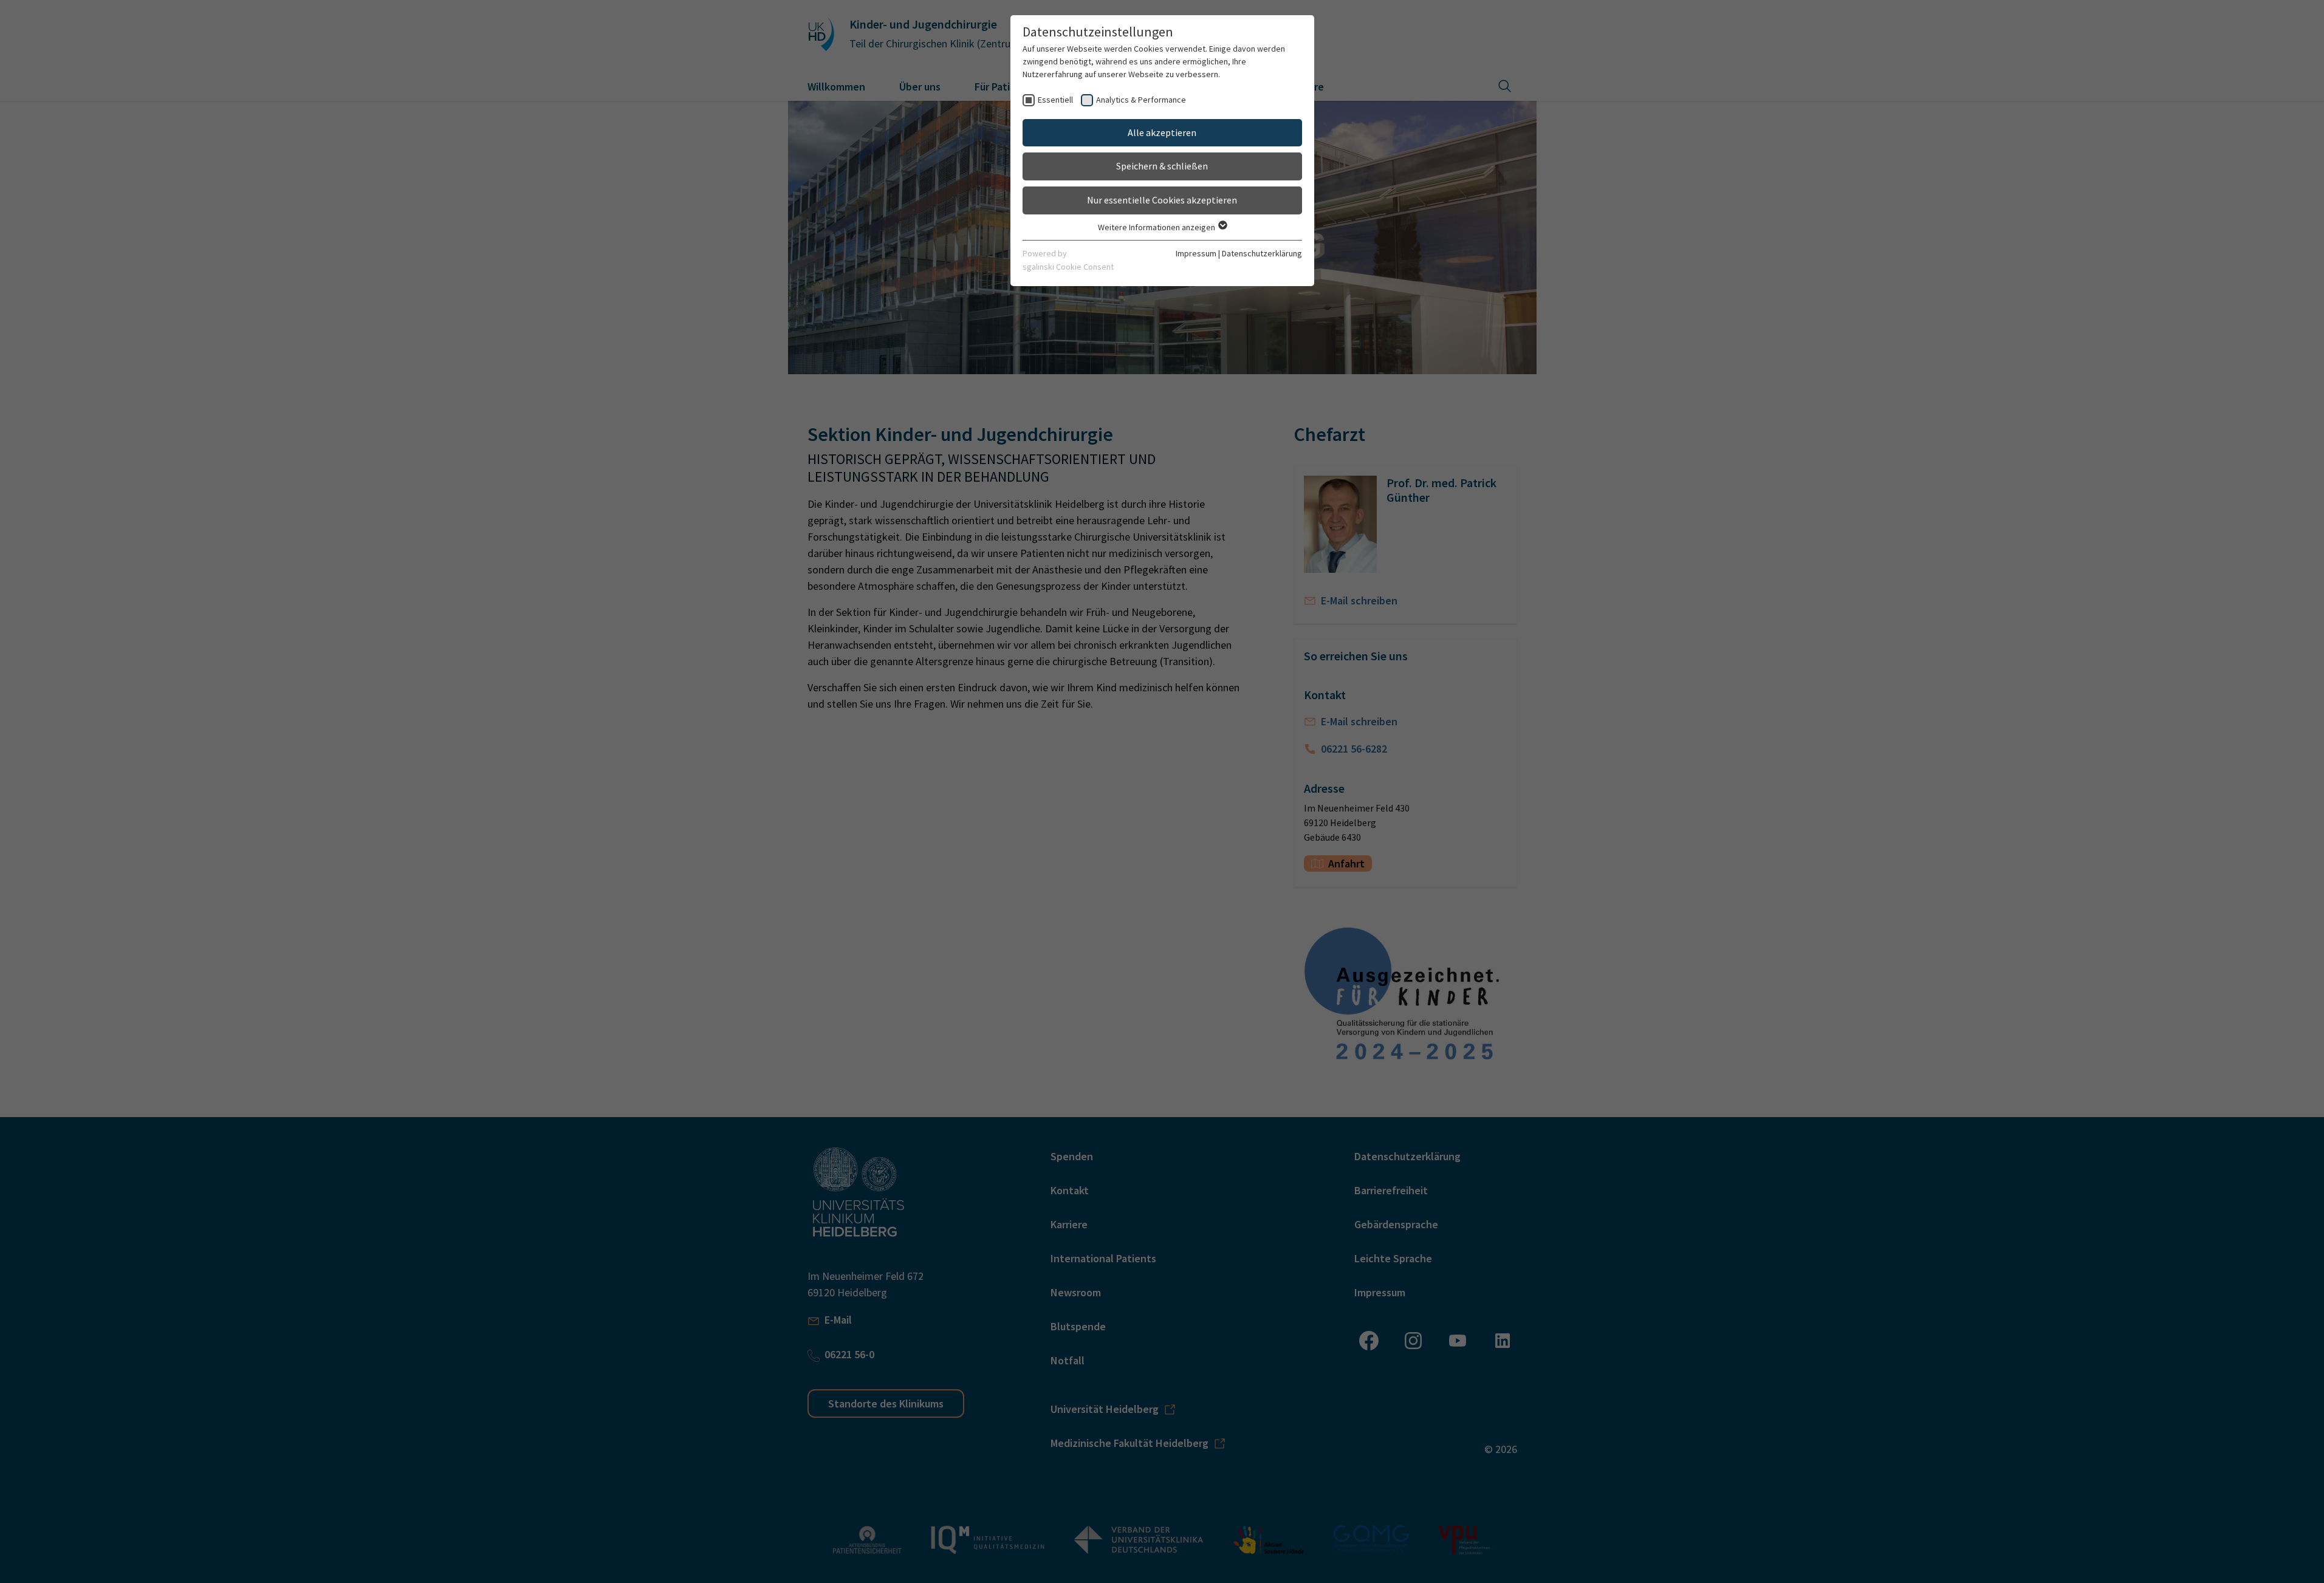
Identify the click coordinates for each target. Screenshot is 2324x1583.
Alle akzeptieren (1162, 132)
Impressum (1196, 253)
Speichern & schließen (1162, 166)
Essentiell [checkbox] (1055, 100)
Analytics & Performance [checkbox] (1141, 100)
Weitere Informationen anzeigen (1157, 227)
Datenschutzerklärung (1262, 253)
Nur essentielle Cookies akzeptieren (1162, 200)
